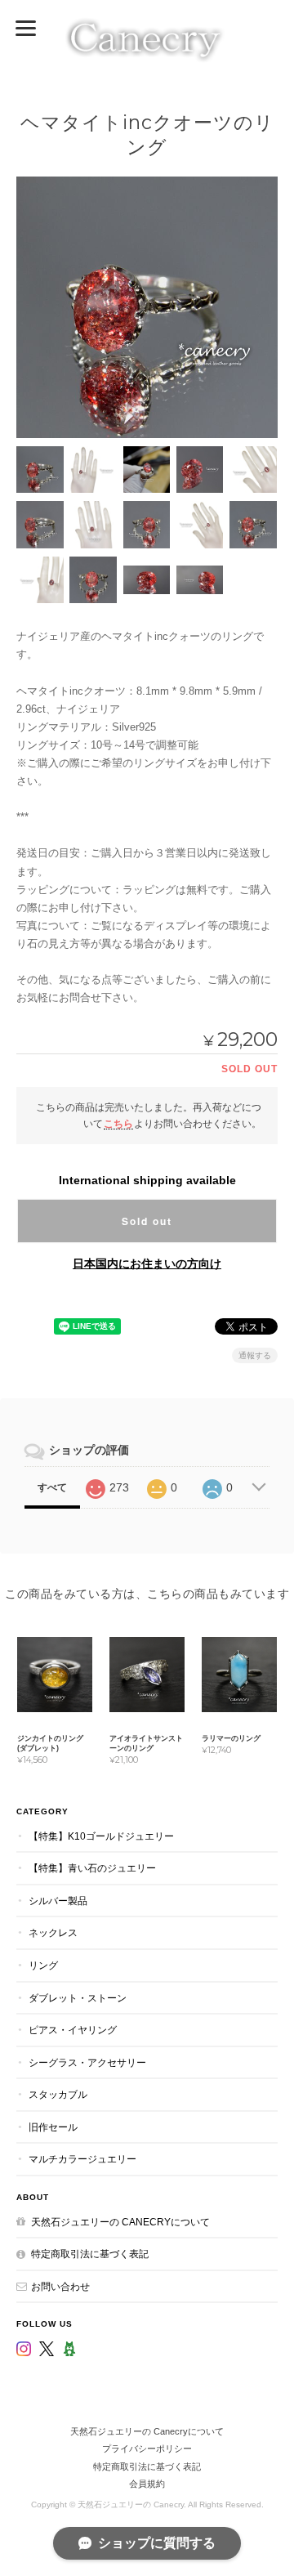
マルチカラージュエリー (82, 2159)
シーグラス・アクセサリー (87, 2062)
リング (43, 1965)
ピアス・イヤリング (73, 2030)
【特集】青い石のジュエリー (92, 1868)
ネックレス (53, 1932)
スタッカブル (58, 2094)
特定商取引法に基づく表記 (90, 2254)
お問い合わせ (60, 2286)
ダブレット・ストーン (78, 1998)
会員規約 (147, 2484)
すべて (52, 1487)
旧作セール (53, 2127)
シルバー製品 (58, 1901)
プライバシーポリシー (147, 2449)
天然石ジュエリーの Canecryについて (120, 2222)
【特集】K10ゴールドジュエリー (101, 1836)
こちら (118, 1123)
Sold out (147, 1221)
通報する (255, 1355)
